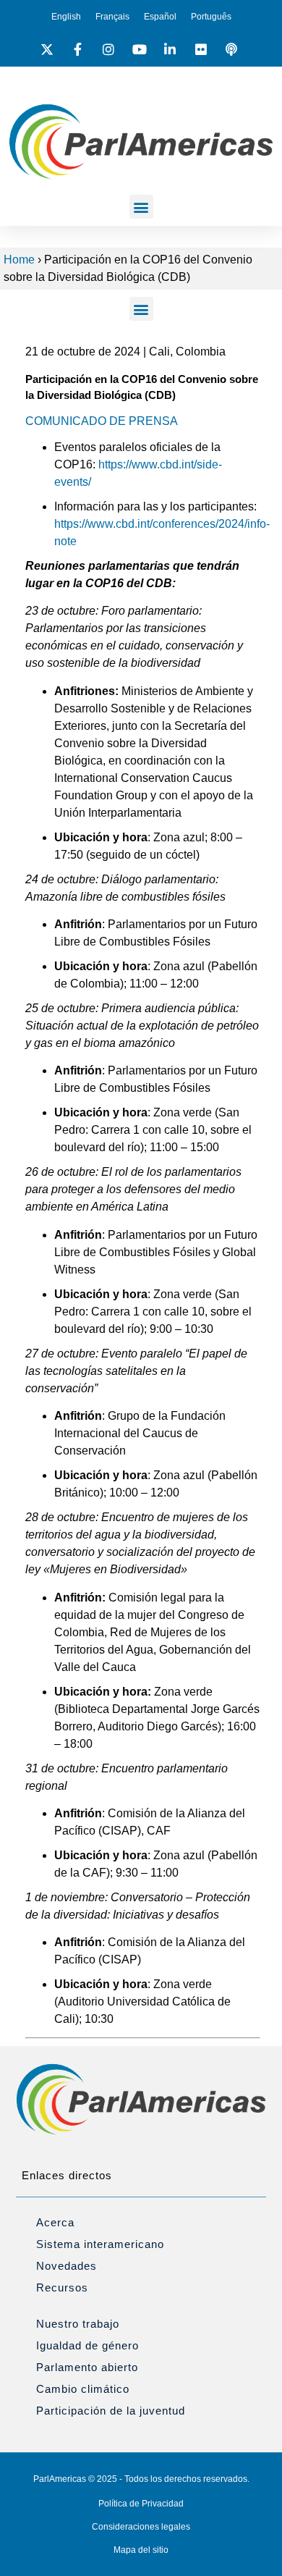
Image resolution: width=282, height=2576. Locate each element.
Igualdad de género (87, 2345)
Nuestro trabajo (78, 2324)
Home (19, 260)
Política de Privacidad (141, 2504)
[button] (141, 207)
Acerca (55, 2222)
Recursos (62, 2287)
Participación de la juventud (111, 2411)
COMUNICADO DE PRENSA (102, 421)
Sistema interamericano (100, 2244)
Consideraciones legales (141, 2527)
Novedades (67, 2266)
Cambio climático (83, 2389)
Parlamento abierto (87, 2367)
